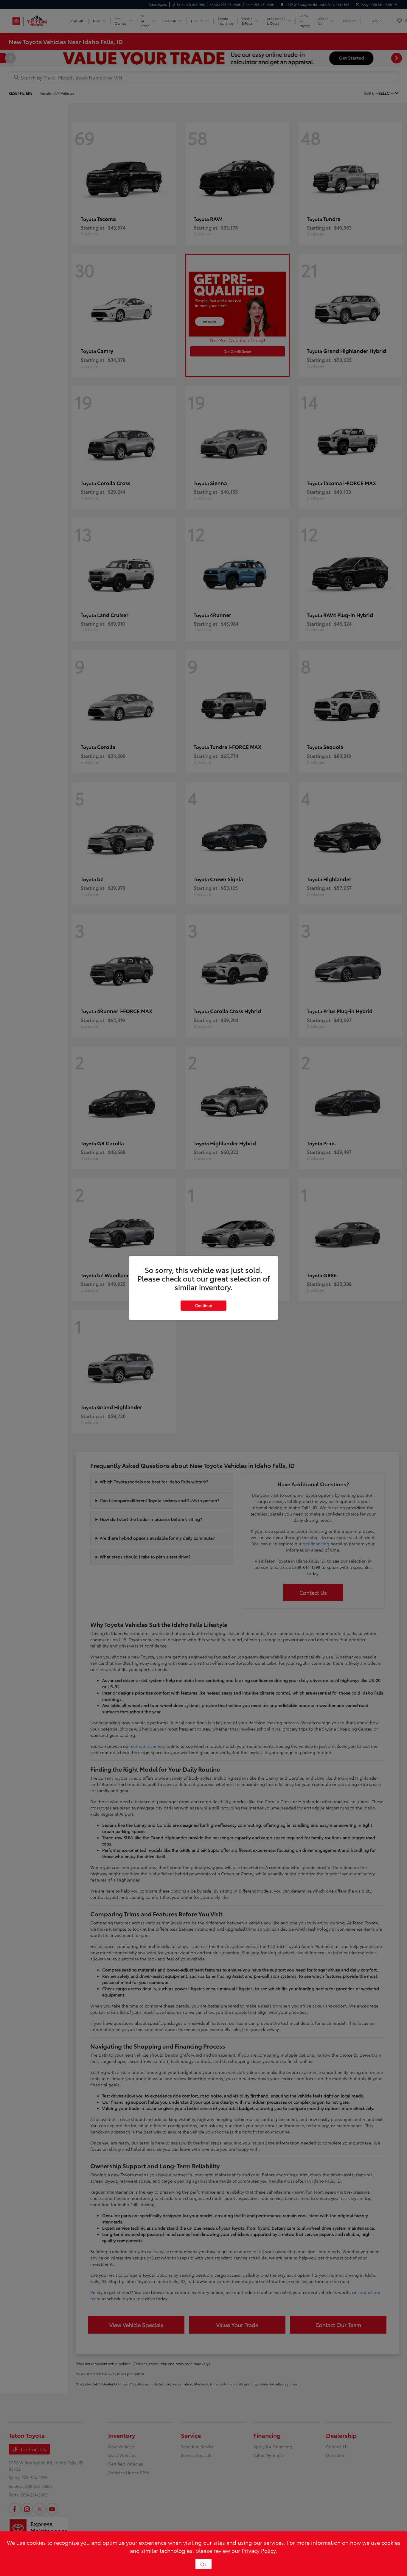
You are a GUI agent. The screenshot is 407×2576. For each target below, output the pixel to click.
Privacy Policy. (259, 2550)
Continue (203, 1305)
